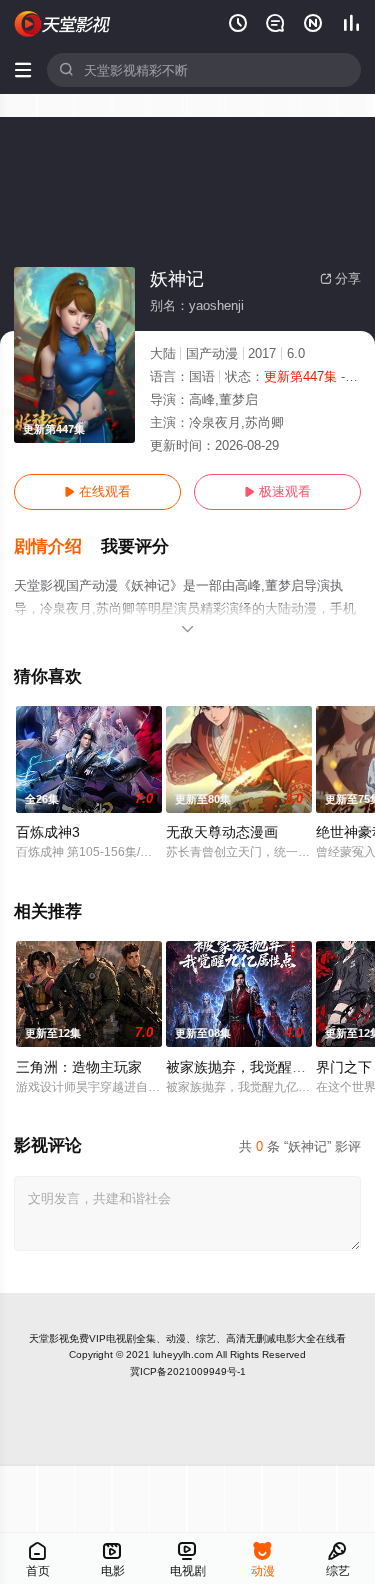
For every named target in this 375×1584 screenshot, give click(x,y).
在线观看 (97, 491)
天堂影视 (49, 1338)
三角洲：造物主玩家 (79, 1067)
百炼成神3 (48, 832)
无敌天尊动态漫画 (222, 832)
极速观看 (277, 491)
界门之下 (344, 1067)
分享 (340, 278)
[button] (57, 547)
